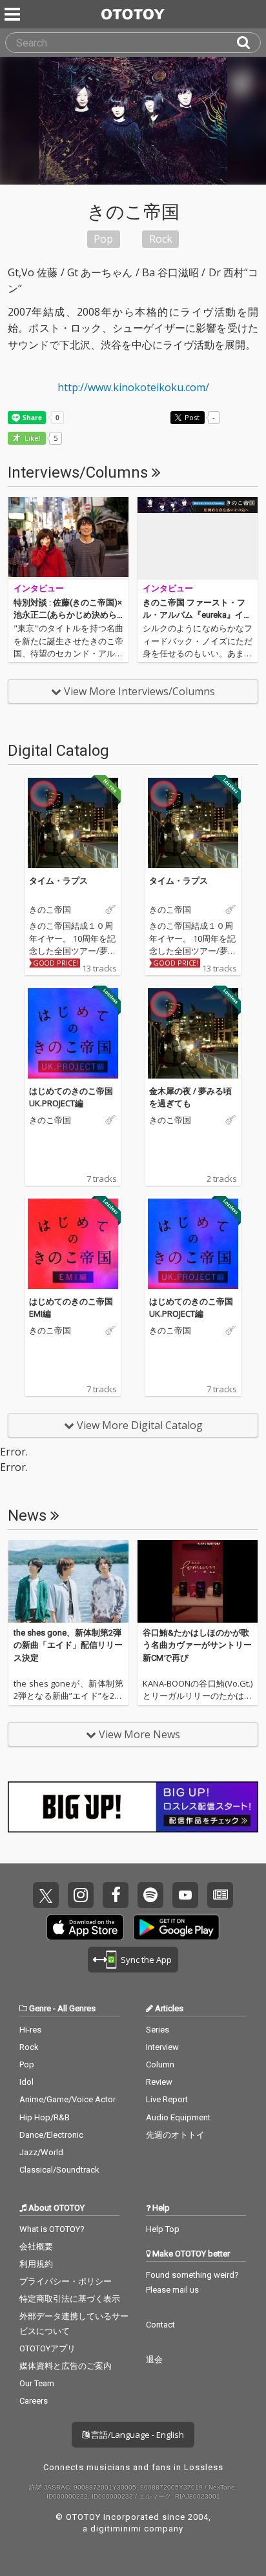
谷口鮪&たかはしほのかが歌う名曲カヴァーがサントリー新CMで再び (197, 1645)
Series (158, 2030)
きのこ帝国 (50, 910)
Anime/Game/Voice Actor (67, 2099)
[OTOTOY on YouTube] (185, 1895)
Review (159, 2082)
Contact (160, 2325)
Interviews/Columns (80, 472)
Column (160, 2064)
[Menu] (14, 14)
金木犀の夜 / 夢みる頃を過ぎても (190, 1097)
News (29, 1516)
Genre (40, 2008)
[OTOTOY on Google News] (220, 1895)
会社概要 (36, 2246)
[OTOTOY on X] (46, 1895)
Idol (26, 2082)
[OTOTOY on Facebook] (116, 1895)
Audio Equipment (178, 2117)
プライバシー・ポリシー (66, 2281)
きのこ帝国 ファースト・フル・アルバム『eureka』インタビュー (197, 615)
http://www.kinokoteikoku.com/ (133, 387)
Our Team (37, 2383)
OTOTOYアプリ (47, 2348)
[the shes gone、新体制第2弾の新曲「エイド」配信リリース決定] (68, 1581)
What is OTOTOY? (52, 2229)
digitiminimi (116, 2529)
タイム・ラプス (58, 880)
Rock (29, 2047)
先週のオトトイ (175, 2135)
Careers (34, 2401)
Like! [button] (32, 439)
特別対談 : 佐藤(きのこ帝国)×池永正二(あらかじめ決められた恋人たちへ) (68, 615)
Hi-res (30, 2030)
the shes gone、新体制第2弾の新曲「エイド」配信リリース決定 (68, 1645)
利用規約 (36, 2264)
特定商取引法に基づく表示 (70, 2299)
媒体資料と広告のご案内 (66, 2366)
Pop (27, 2064)
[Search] (249, 43)
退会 (154, 2359)
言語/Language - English (137, 2435)
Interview (162, 2047)
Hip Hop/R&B (45, 2117)
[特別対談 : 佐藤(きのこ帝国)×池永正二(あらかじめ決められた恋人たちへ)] (68, 538)
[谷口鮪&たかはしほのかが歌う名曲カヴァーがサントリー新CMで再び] (198, 1581)
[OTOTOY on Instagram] (81, 1895)
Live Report (167, 2099)
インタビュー (39, 588)
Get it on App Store (85, 1927)
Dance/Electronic (51, 2135)
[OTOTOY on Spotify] (150, 1895)
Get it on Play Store (176, 1927)
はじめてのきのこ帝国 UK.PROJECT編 (71, 1097)
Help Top (163, 2229)
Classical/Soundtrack (59, 2170)
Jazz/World (41, 2152)
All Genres (77, 2008)
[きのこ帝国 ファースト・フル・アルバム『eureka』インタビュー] (198, 538)
